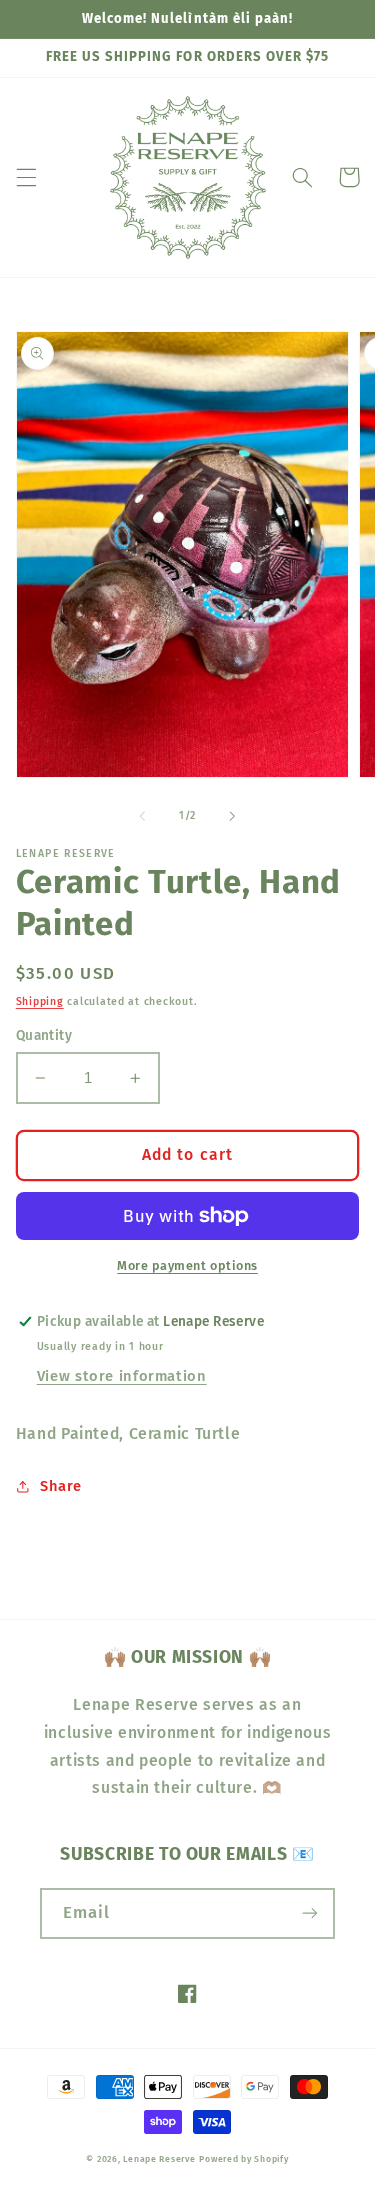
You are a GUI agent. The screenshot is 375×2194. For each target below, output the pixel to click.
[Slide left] (142, 816)
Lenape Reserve (159, 2159)
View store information (122, 1376)
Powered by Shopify (243, 2159)
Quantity (44, 1035)
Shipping (40, 1001)
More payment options (187, 1265)
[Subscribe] (310, 1913)
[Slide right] (233, 816)
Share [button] (61, 1486)
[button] (26, 177)
